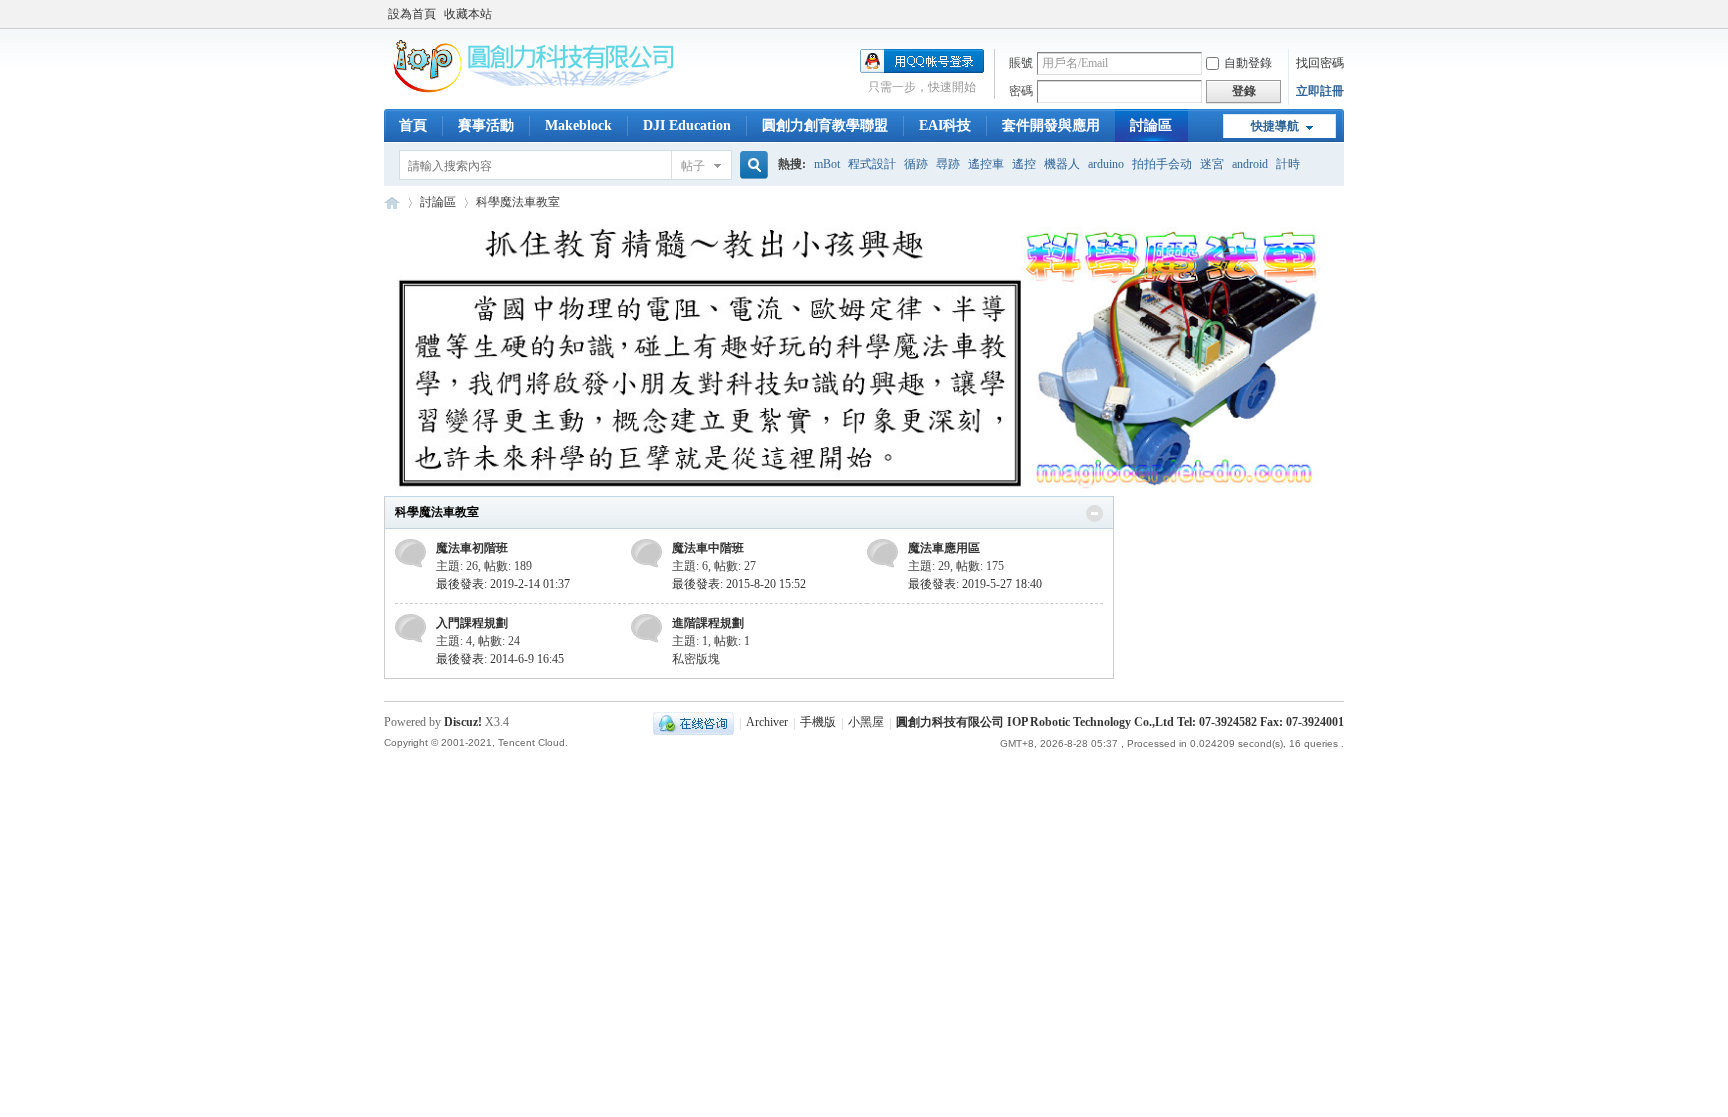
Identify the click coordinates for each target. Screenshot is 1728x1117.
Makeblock (578, 125)
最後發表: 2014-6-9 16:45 (500, 659)
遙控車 (986, 164)
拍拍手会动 (1162, 164)
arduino (1106, 164)
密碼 (1021, 91)
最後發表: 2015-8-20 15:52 (739, 584)
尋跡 (948, 164)
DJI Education (687, 125)
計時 (1288, 164)
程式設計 (872, 164)
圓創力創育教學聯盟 (825, 125)
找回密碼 (1320, 63)
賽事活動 (486, 125)
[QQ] (693, 723)
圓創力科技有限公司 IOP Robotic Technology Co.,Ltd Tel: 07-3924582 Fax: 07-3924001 (1120, 723)
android (1250, 164)
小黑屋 (866, 723)
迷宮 (1212, 164)
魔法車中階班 (708, 548)
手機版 (818, 723)
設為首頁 (412, 14)
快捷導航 (1275, 126)
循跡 (916, 164)
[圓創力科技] (534, 89)
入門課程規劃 (472, 623)
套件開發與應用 (1051, 125)
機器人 (1062, 164)
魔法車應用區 (944, 548)
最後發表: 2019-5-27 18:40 (975, 584)
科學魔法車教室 (437, 512)
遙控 (1024, 164)
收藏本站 (468, 14)
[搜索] (751, 165)
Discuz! (463, 722)
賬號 (1021, 63)
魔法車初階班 (472, 548)
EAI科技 (945, 125)
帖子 (693, 166)
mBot (827, 164)
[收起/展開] (1094, 513)
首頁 (413, 125)
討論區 (1151, 125)
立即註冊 (1320, 91)
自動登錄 (1248, 63)
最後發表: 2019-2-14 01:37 (503, 584)
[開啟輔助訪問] (1339, 14)
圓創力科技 (392, 202)
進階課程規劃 (708, 623)
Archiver (767, 723)
